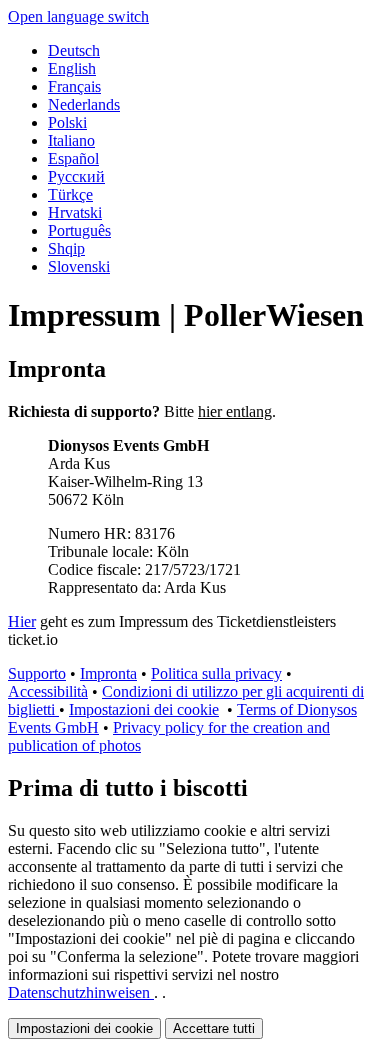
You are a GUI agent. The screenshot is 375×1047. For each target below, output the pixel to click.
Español (73, 158)
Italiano (71, 140)
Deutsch (74, 50)
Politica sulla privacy (216, 673)
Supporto (37, 673)
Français (74, 86)
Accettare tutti (214, 1028)
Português (79, 230)
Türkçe (70, 194)
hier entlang (235, 411)
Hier (22, 621)
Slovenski (79, 266)
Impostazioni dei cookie (144, 709)
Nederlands (84, 104)
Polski (67, 122)
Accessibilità (48, 691)
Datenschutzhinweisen (81, 992)
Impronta (108, 673)
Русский (76, 176)
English (72, 68)
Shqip (66, 248)
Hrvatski (75, 212)
